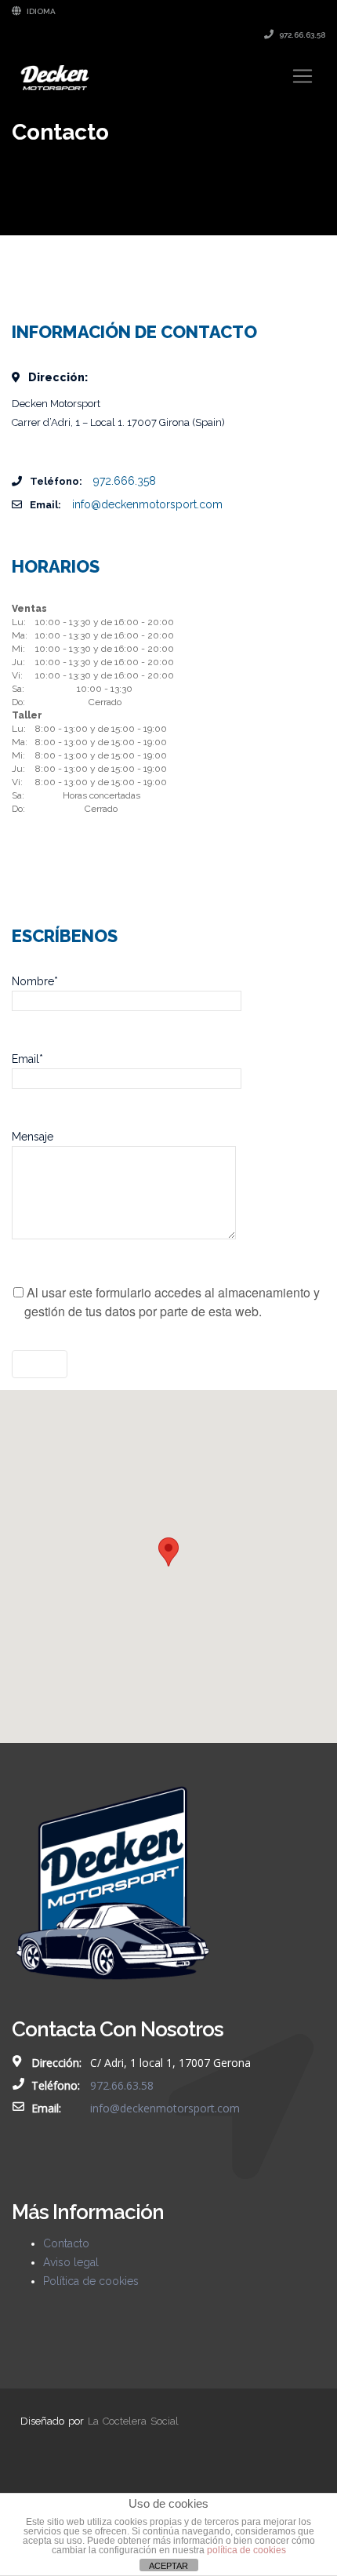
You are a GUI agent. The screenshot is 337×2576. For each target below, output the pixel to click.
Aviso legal (71, 2262)
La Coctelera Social (133, 2421)
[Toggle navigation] (303, 76)
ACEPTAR (168, 2566)
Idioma (40, 11)
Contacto (66, 2243)
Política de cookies (91, 2281)
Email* (27, 1059)
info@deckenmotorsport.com (147, 504)
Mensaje (33, 1137)
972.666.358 (125, 481)
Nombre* (35, 981)
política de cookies (246, 2550)
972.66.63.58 (301, 35)
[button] (168, 1552)
